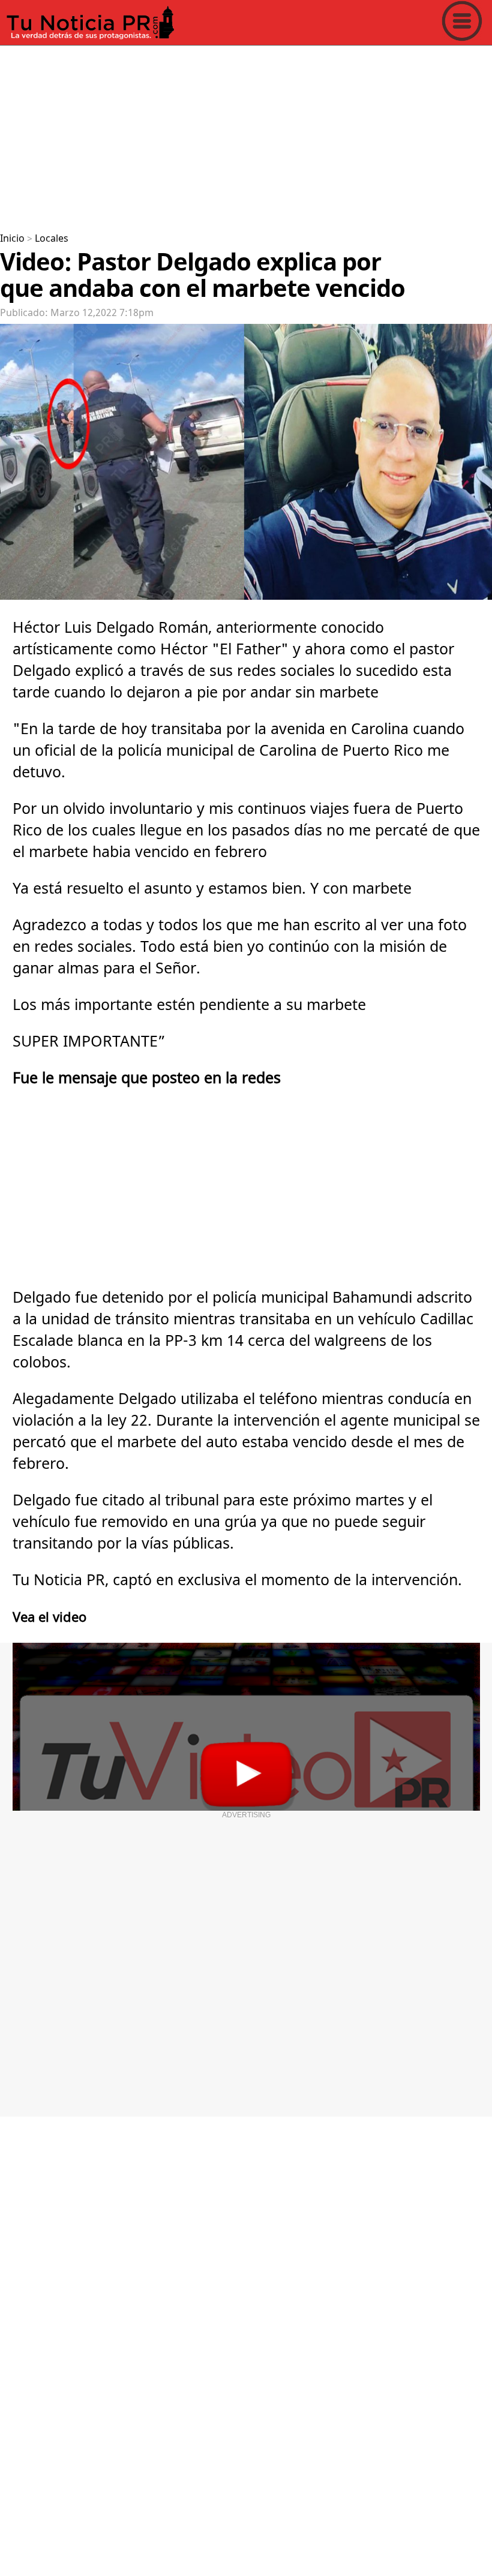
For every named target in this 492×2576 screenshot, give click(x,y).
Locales (52, 239)
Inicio (12, 239)
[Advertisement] (246, 134)
